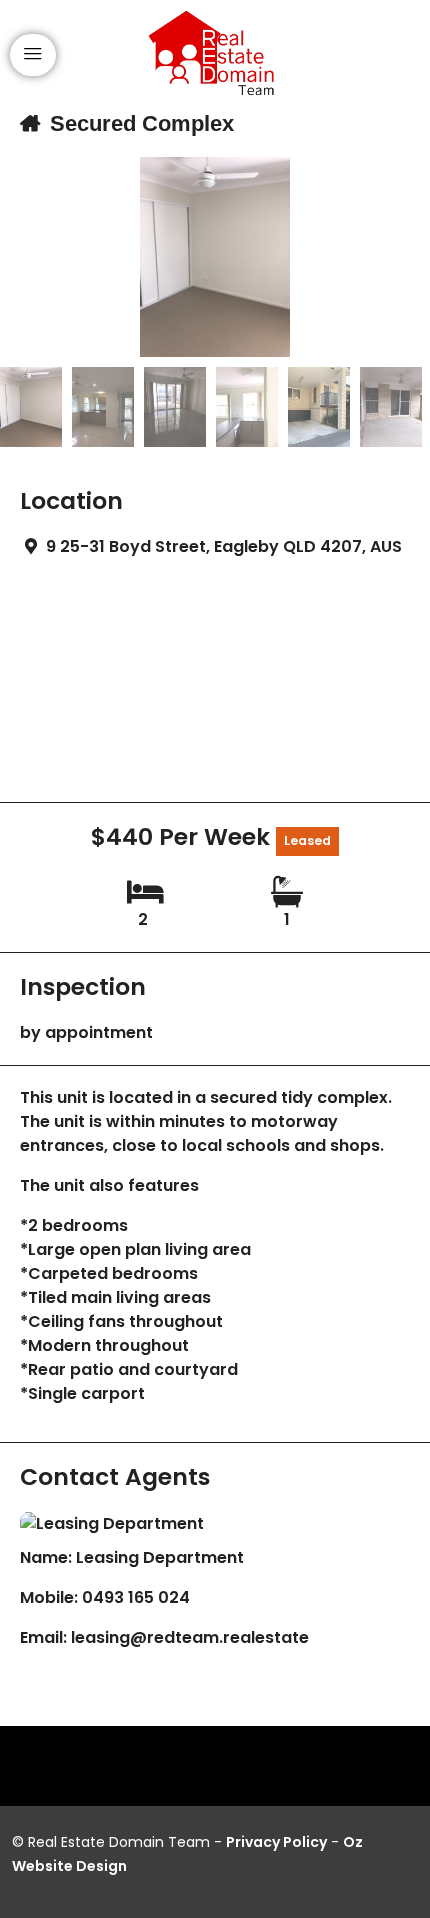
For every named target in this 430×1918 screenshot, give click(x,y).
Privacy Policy (276, 1842)
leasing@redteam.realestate (190, 1637)
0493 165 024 (136, 1597)
